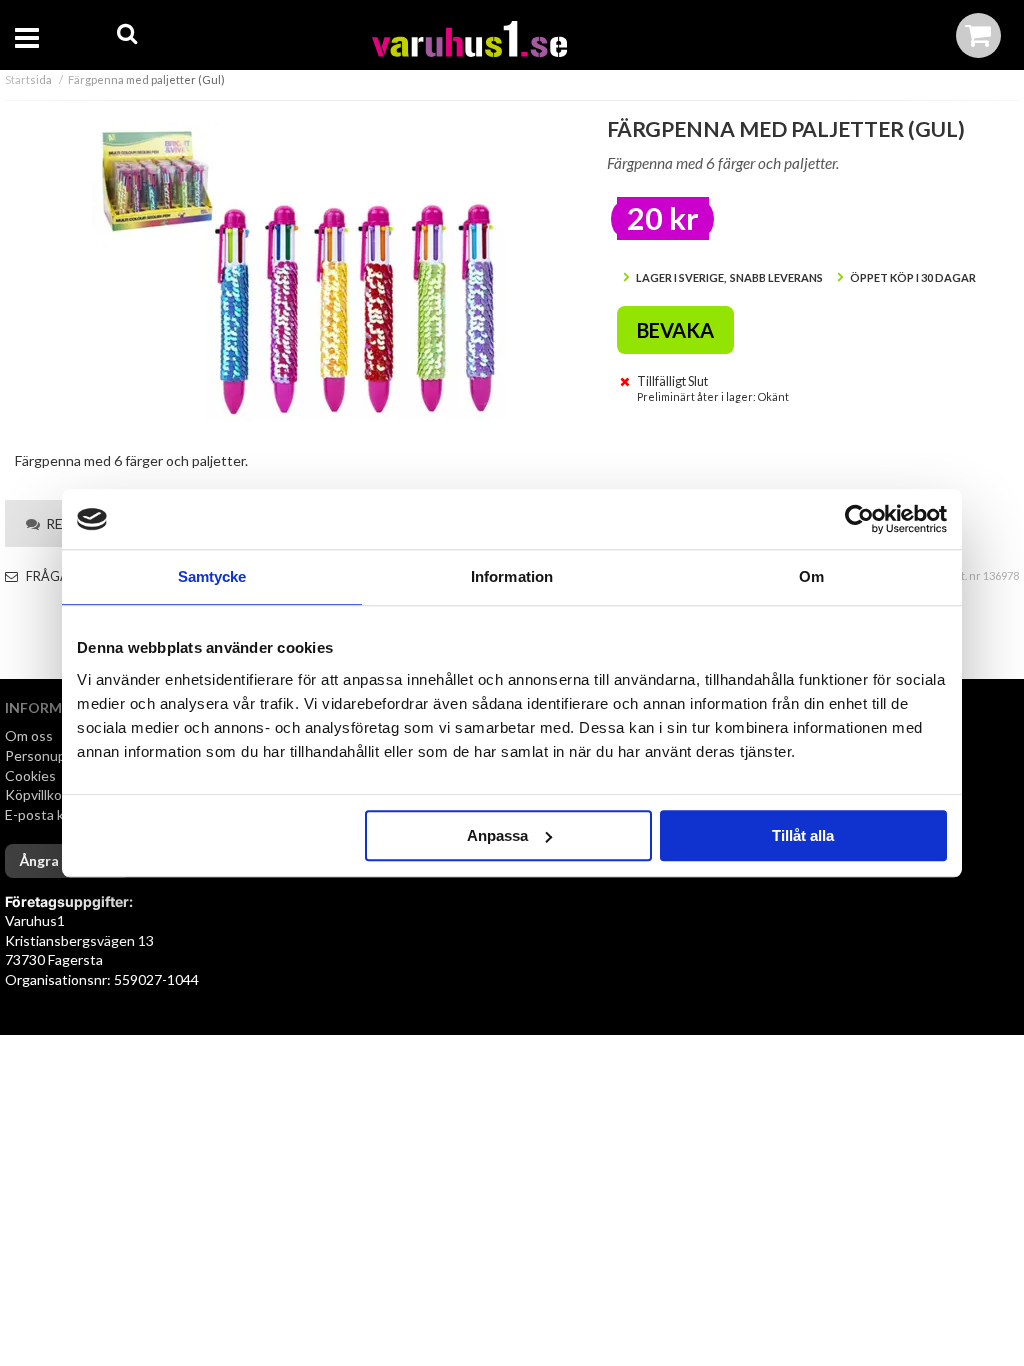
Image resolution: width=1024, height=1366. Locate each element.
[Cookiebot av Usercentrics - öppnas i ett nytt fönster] (859, 519)
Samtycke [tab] (212, 576)
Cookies (30, 775)
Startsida (28, 79)
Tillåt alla (803, 835)
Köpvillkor (36, 794)
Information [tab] (512, 576)
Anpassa (497, 835)
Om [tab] (811, 576)
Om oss (29, 735)
